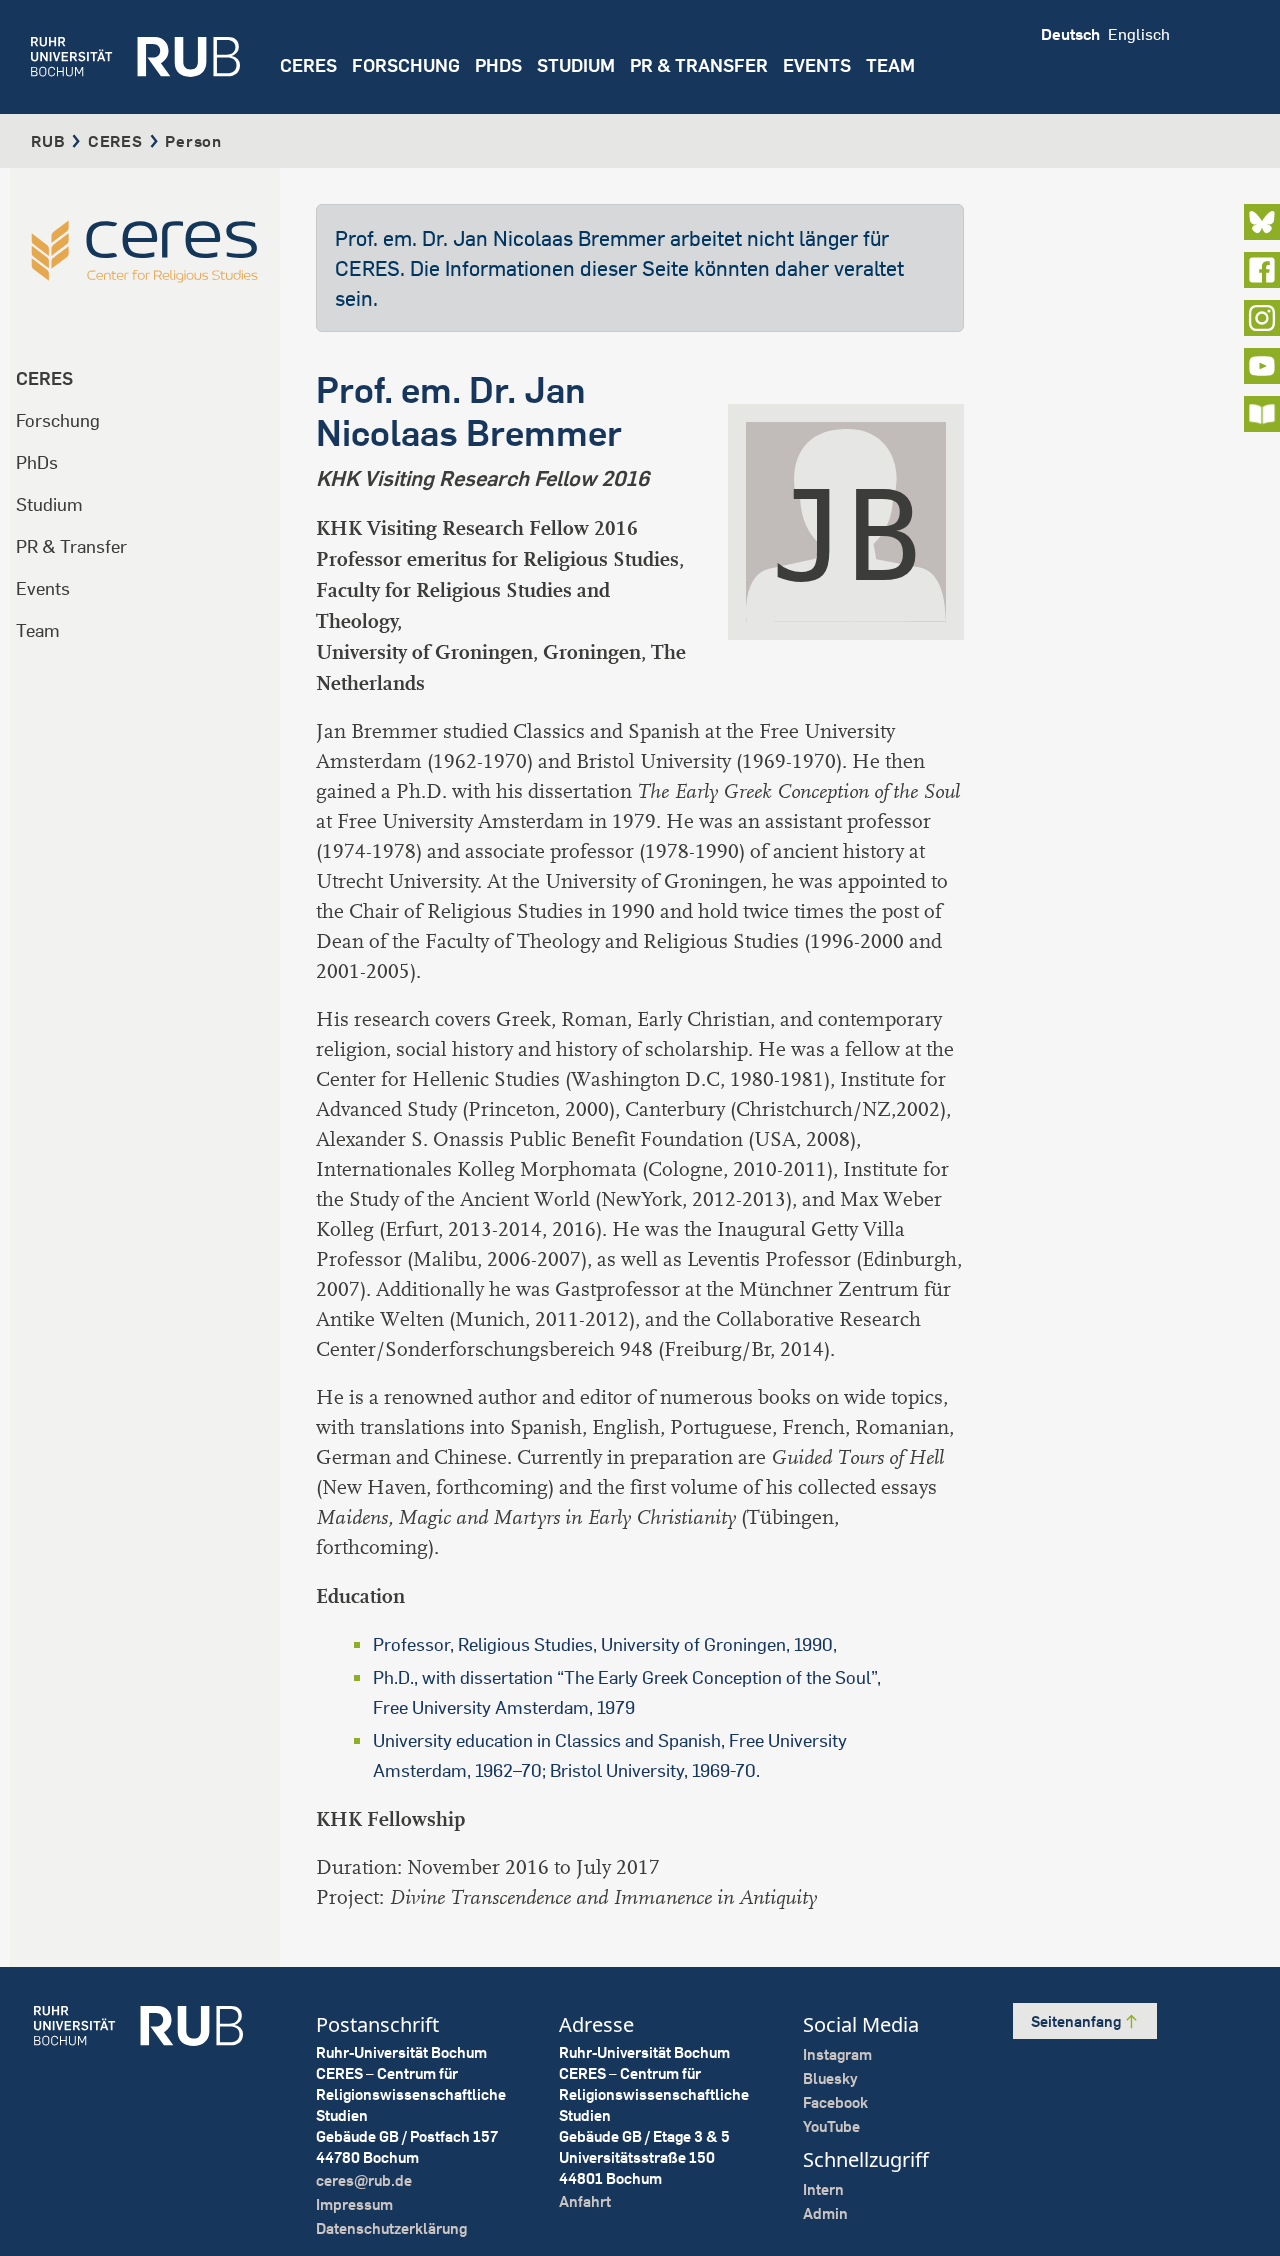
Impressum (354, 2204)
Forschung (58, 420)
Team (38, 630)
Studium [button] (576, 65)
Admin (825, 2213)
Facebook (835, 2102)
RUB (48, 141)
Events (817, 65)
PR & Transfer (71, 546)
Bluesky (830, 2078)
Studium (49, 504)
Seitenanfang (1077, 2021)
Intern (823, 2189)
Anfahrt (585, 2201)
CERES (308, 65)
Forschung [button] (406, 65)
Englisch (1139, 34)
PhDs (37, 462)
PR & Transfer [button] (699, 65)
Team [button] (890, 65)
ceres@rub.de (364, 2180)
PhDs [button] (498, 65)
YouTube (831, 2126)
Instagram (837, 2054)
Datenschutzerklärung (391, 2228)
